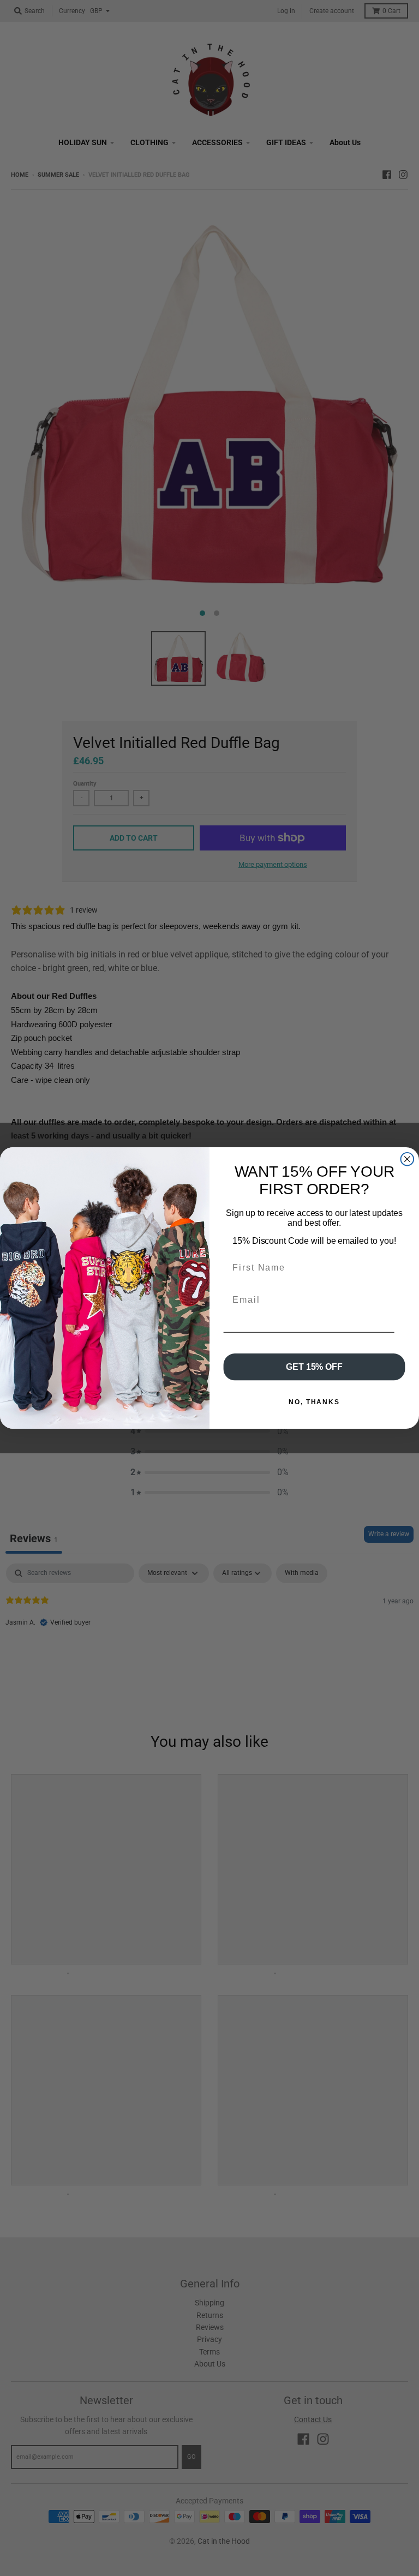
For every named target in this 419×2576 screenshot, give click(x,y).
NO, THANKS (314, 1402)
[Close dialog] (408, 1159)
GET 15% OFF (314, 1367)
